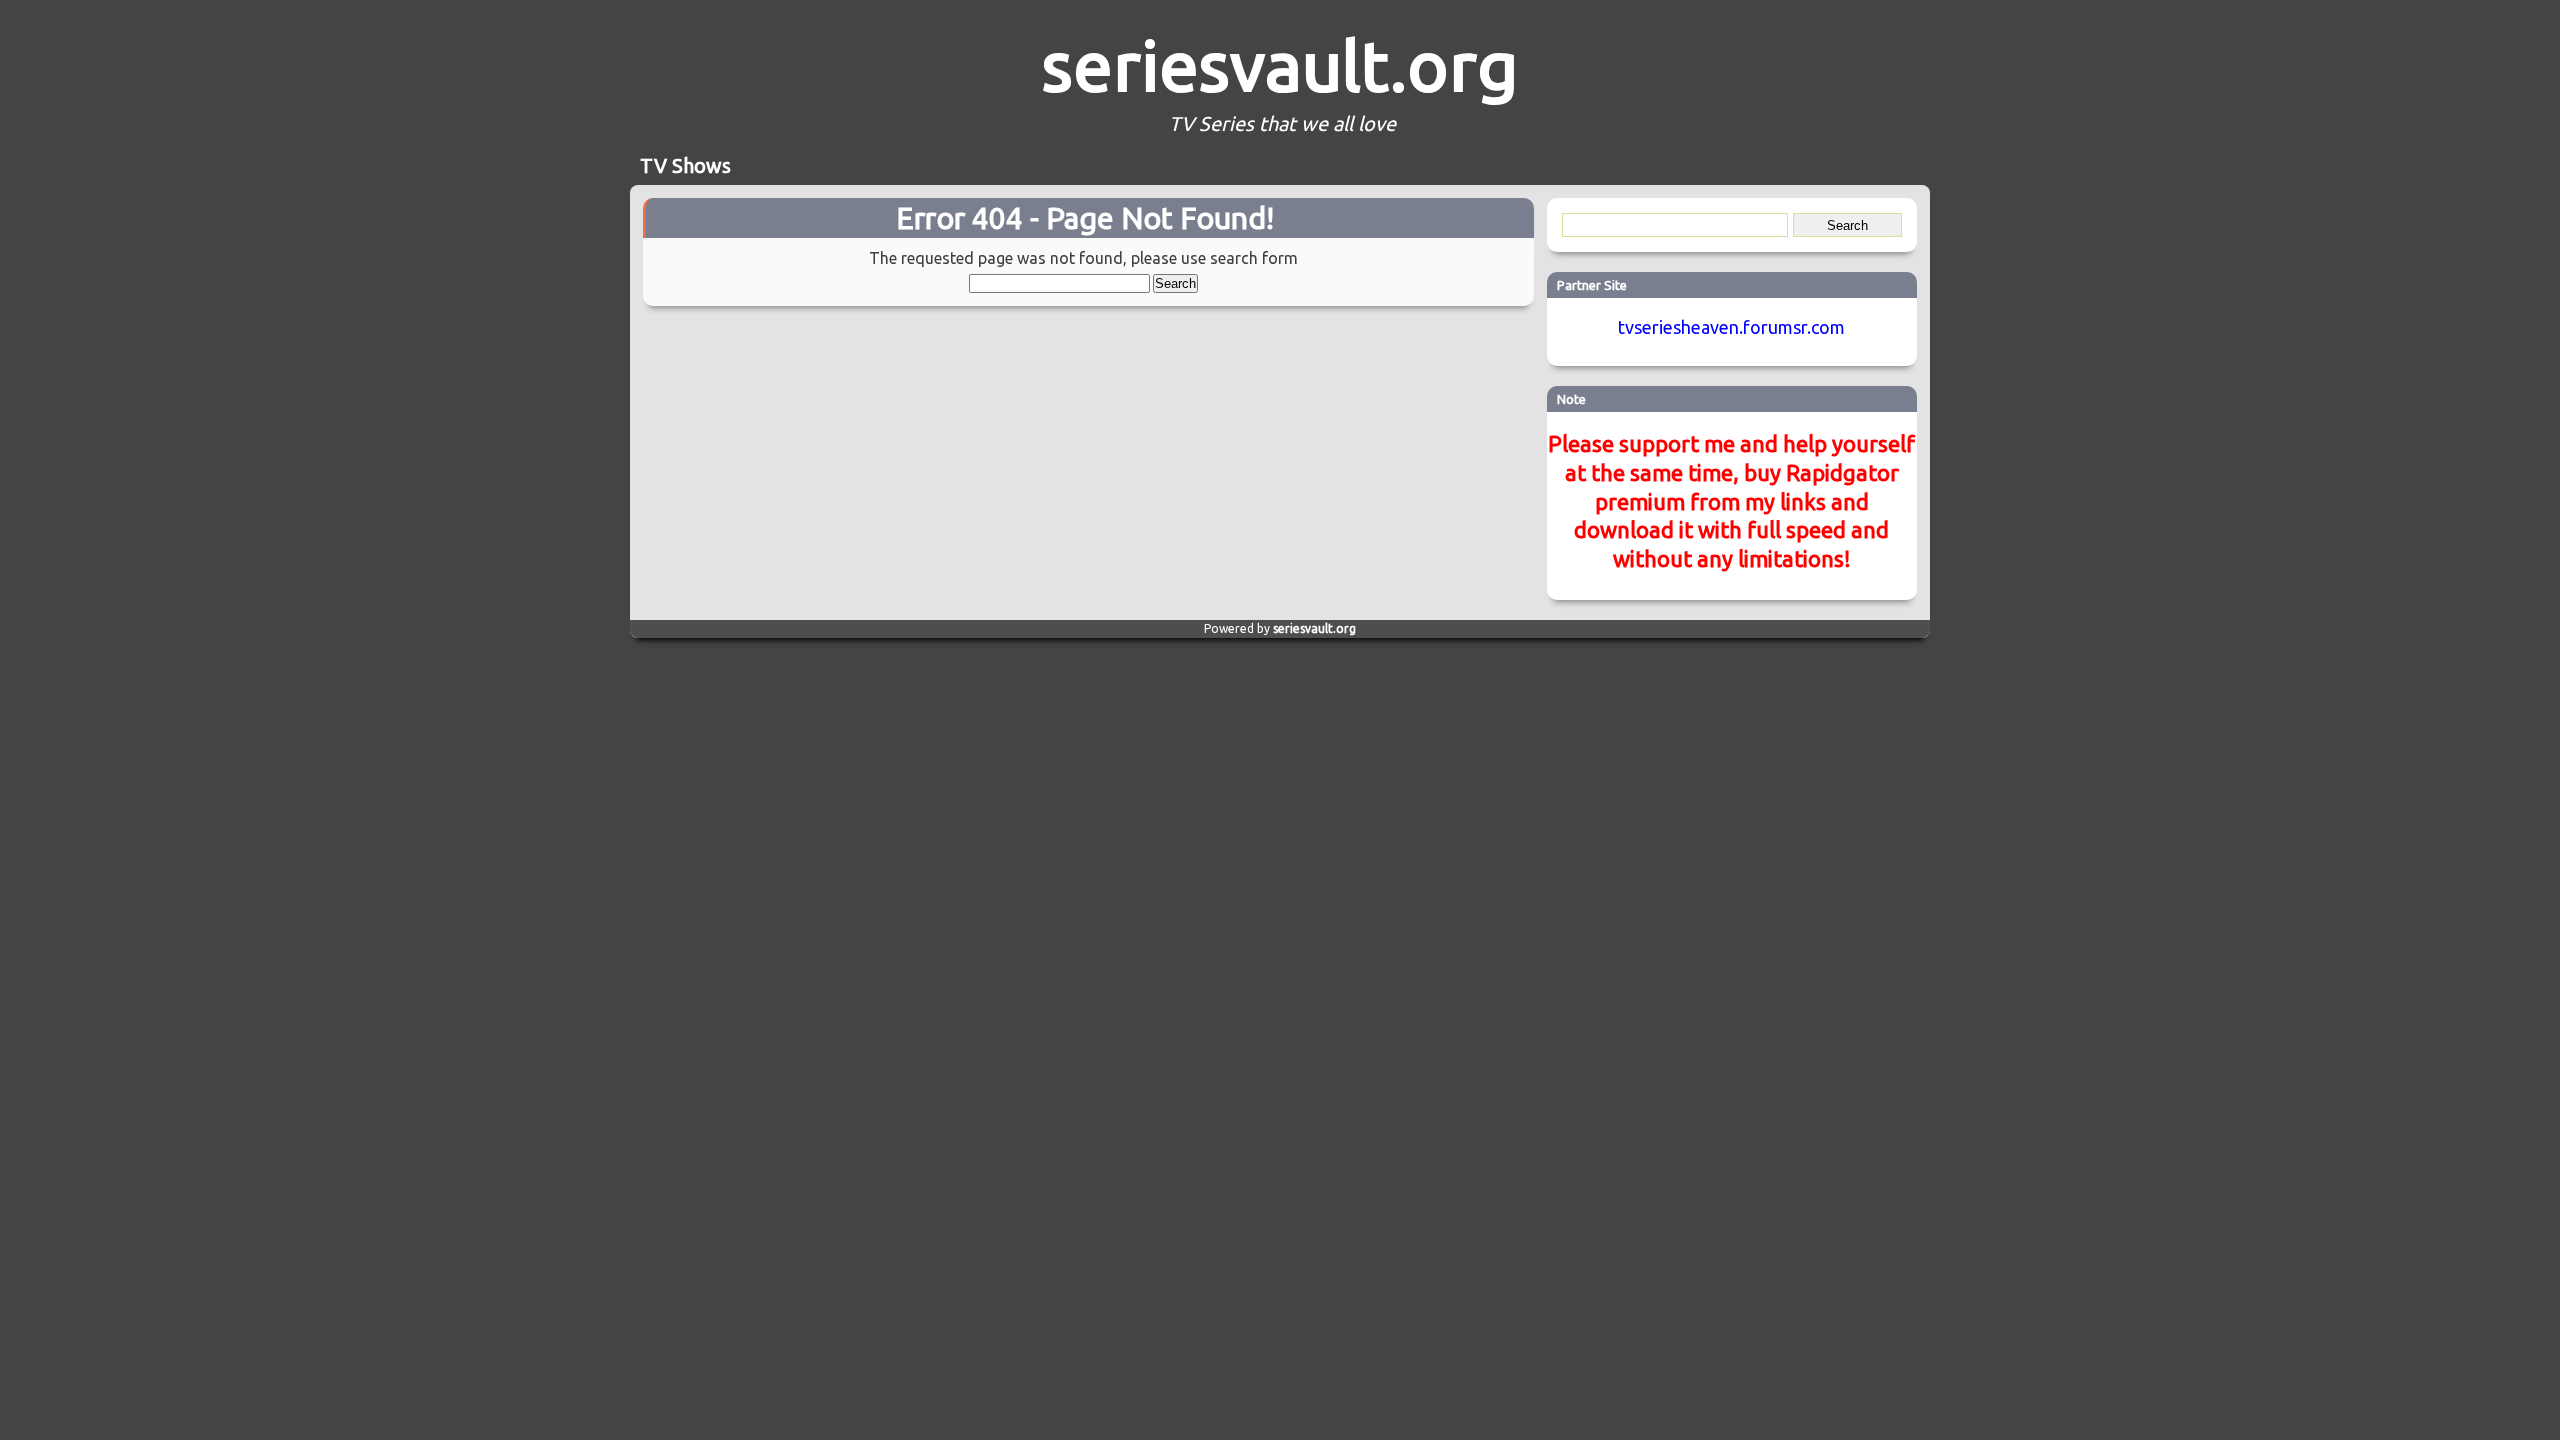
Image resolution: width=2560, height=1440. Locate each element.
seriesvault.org (1280, 65)
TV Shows (685, 165)
